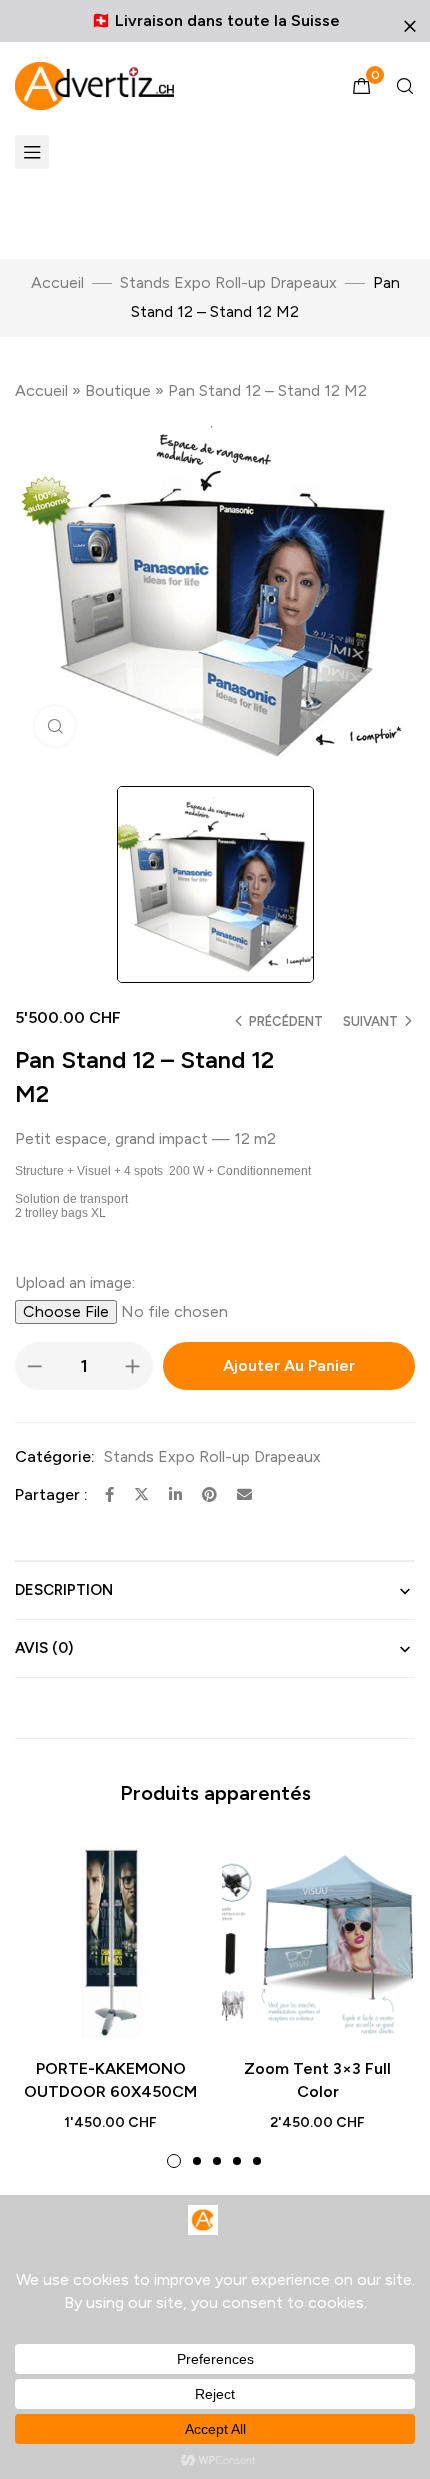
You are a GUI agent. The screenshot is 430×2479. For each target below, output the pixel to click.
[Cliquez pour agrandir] (55, 726)
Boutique (118, 390)
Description (64, 1590)
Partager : (51, 1494)
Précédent (286, 1021)
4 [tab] (237, 2161)
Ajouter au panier (289, 1365)
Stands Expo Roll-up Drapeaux (228, 282)
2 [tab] (197, 2161)
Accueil (57, 282)
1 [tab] (174, 2161)
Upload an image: (75, 1282)
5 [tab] (257, 2161)
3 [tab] (217, 2161)
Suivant (370, 1021)
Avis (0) (44, 1648)
